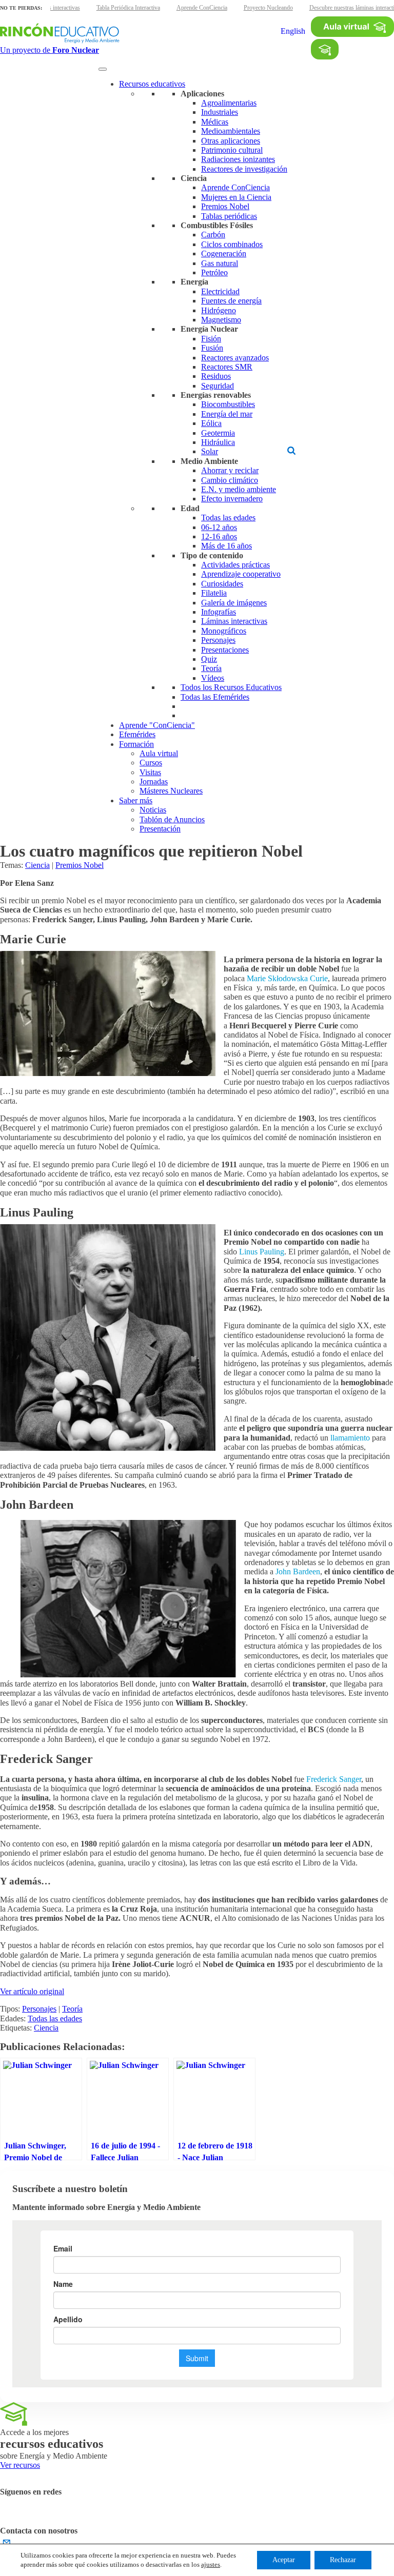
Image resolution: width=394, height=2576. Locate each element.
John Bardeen (298, 1571)
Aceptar (284, 2560)
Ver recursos (20, 2465)
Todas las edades (228, 518)
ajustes (211, 2564)
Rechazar (343, 2560)
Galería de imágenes (234, 603)
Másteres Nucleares (171, 791)
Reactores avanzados (235, 358)
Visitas (150, 772)
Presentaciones (225, 650)
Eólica (211, 423)
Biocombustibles (228, 404)
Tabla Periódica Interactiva (128, 8)
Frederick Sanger (334, 1779)
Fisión (211, 339)
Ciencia (37, 865)
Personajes (218, 640)
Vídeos (213, 678)
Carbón (213, 235)
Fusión (212, 348)
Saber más (136, 800)
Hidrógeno (219, 310)
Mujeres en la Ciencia (236, 197)
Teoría (211, 668)
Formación (136, 744)
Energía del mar (227, 414)
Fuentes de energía (231, 301)
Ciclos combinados (232, 244)
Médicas (215, 122)
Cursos (151, 763)
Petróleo (214, 272)
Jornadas (154, 782)
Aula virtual (159, 753)
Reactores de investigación (244, 169)
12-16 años (219, 536)
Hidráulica (218, 442)
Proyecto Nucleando (268, 8)
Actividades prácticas (235, 565)
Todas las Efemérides (215, 697)
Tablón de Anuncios (172, 819)
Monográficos (224, 631)
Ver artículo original (32, 1991)
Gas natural (220, 263)
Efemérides (137, 734)
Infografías (219, 612)
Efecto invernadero (232, 499)
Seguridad (218, 386)
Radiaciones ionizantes (238, 159)
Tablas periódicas (229, 216)
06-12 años (219, 527)
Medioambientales (231, 131)
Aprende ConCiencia (202, 8)
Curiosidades (222, 584)
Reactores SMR (227, 367)
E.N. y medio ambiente (239, 489)
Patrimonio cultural (232, 150)
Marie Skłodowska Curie (287, 978)
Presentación (160, 829)
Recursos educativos (152, 84)
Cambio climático (230, 480)
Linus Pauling (262, 1252)
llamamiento (350, 1438)
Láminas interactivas (234, 621)
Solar (210, 451)
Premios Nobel (225, 206)
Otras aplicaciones (231, 141)
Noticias (153, 810)
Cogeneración (224, 253)
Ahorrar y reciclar (230, 470)
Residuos (216, 376)
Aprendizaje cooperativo (241, 574)
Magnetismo (221, 320)
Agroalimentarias (229, 103)
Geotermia (218, 433)
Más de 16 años (226, 546)
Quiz (209, 659)
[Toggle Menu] (103, 69)
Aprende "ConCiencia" (157, 725)
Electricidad (220, 291)
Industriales (220, 112)
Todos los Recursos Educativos (231, 687)
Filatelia (214, 593)
